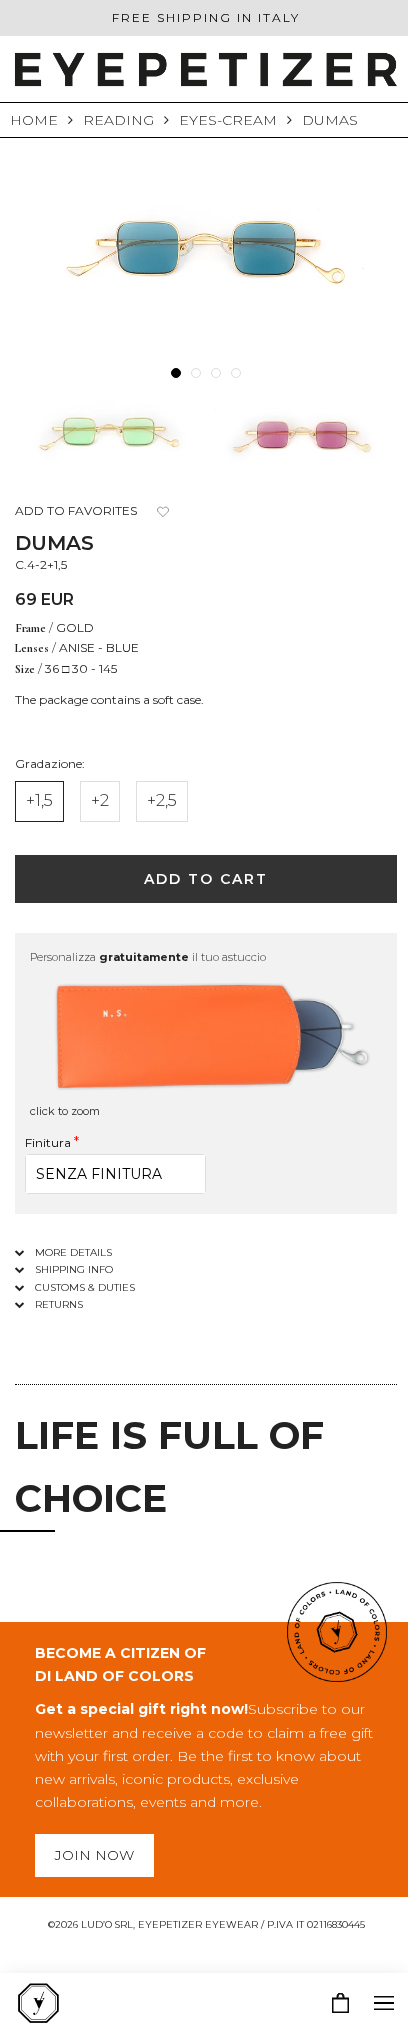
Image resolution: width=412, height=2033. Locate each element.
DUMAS (330, 120)
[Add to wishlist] (162, 511)
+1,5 (39, 800)
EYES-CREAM (228, 120)
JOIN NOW (94, 1855)
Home (34, 120)
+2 (100, 800)
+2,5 (162, 800)
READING (118, 120)
